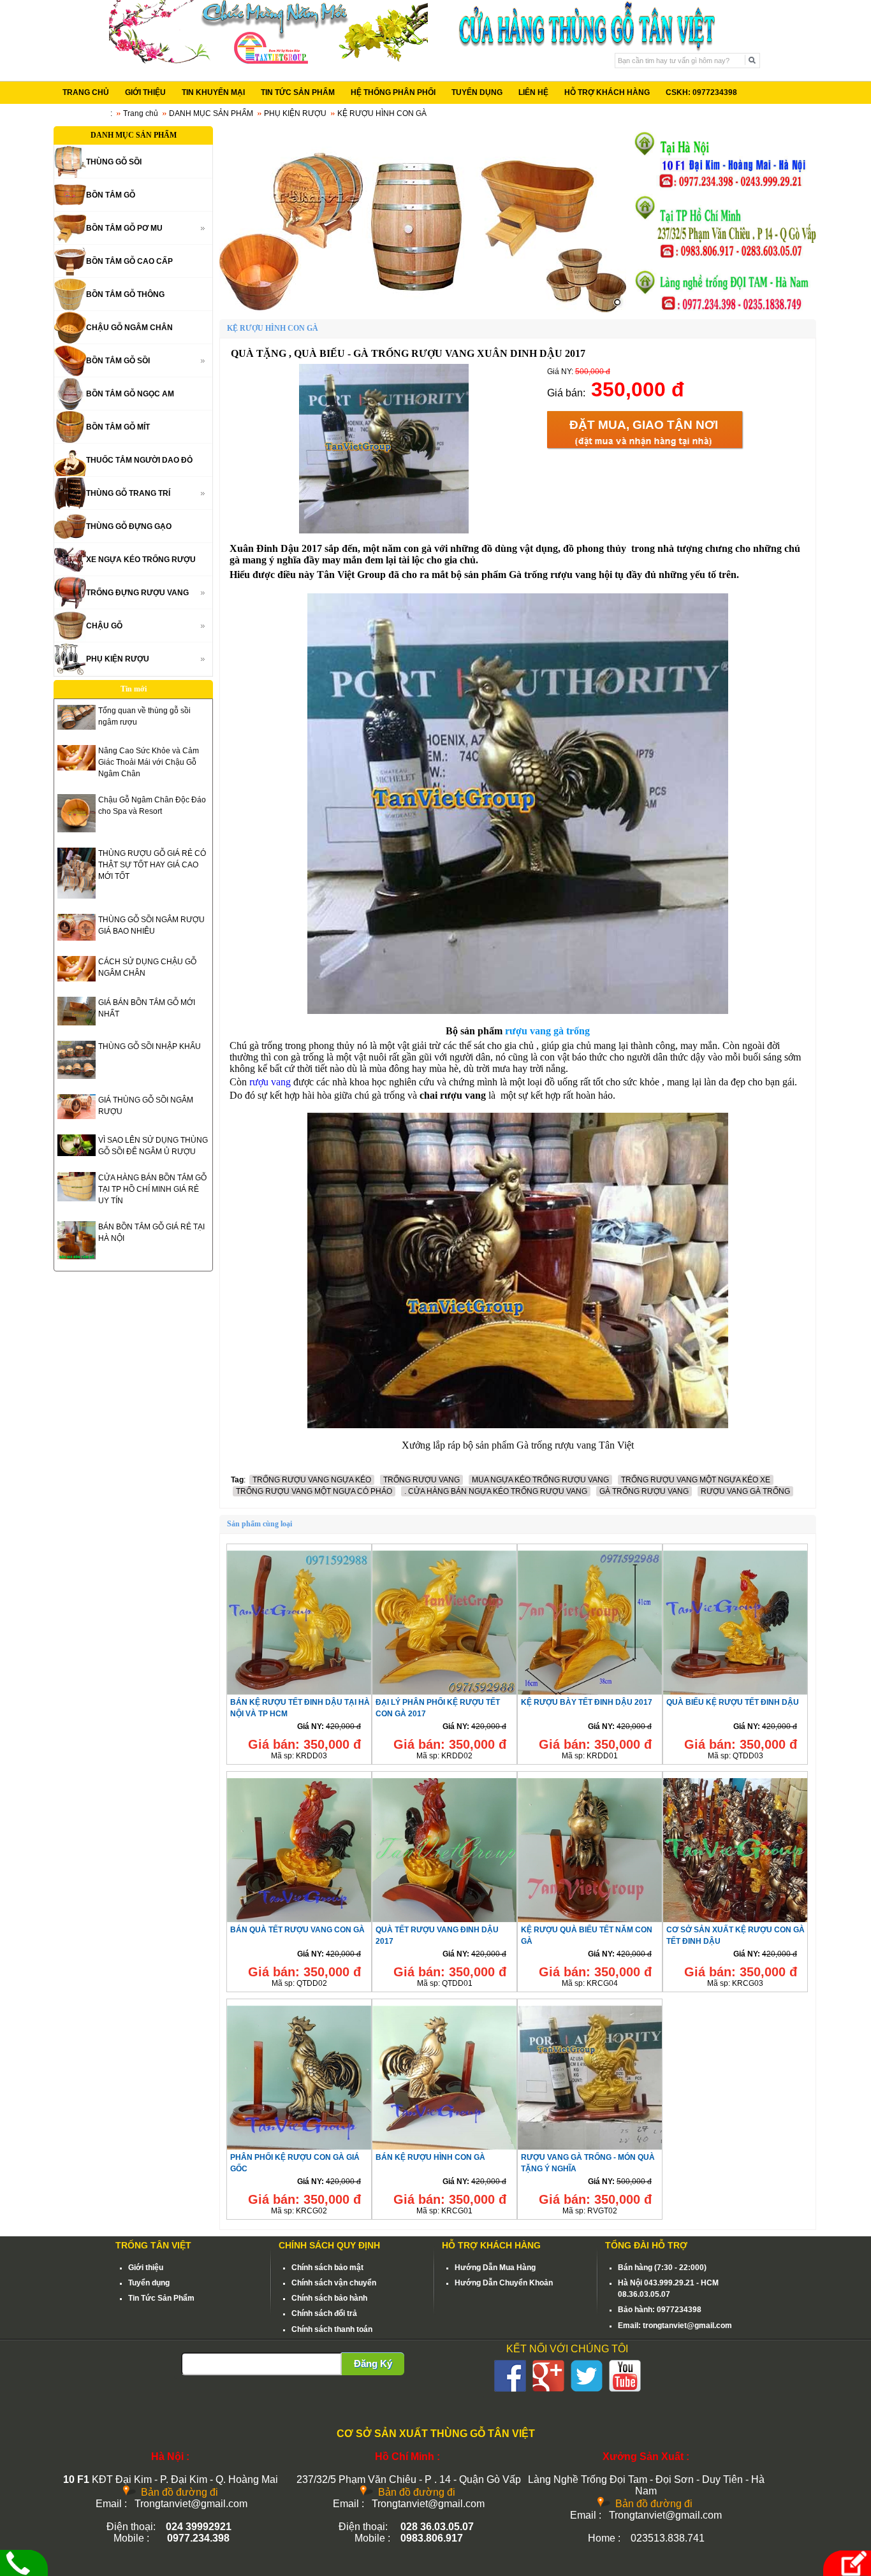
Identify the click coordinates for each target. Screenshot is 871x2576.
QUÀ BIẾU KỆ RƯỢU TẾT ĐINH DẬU (733, 1702)
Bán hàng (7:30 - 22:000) (662, 2268)
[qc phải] (724, 310)
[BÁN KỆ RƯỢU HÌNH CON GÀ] (444, 2149)
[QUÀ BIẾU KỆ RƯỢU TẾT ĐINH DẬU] (735, 1694)
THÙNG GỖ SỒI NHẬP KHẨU (150, 1046)
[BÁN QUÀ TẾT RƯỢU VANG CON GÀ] (299, 1921)
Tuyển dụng (149, 2283)
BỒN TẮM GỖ (111, 195)
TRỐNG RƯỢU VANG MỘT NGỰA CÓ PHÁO (314, 1491)
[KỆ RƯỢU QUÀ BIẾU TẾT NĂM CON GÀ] (590, 1921)
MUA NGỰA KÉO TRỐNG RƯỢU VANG (540, 1480)
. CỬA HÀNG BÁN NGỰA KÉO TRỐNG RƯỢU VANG (496, 1491)
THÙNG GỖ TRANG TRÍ (128, 493)
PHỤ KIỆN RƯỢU (295, 113)
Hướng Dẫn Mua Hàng (495, 2268)
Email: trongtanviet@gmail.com (675, 2326)
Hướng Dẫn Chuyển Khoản (504, 2283)
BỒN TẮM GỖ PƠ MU (124, 228)
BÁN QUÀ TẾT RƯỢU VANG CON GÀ (297, 1930)
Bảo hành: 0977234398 (660, 2310)
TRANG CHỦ (86, 92)
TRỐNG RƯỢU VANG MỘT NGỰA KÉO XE (696, 1480)
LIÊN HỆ (533, 92)
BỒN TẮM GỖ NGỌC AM (130, 394)
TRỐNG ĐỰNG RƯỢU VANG (137, 593)
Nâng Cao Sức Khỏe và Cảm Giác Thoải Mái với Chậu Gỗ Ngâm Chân (149, 762)
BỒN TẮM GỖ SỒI (118, 361)
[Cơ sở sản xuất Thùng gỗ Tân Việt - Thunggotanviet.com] (268, 61)
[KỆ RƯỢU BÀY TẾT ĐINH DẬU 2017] (590, 1694)
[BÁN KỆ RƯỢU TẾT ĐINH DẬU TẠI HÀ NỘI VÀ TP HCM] (299, 1694)
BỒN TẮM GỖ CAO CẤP (129, 261)
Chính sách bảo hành (329, 2298)
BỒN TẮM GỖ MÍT (118, 427)
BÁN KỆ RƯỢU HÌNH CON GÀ (430, 2157)
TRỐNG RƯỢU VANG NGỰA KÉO (312, 1480)
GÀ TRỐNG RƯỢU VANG (644, 1491)
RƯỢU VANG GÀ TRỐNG (745, 1491)
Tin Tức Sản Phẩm (161, 2298)
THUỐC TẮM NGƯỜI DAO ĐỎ (139, 460)
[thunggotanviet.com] (423, 219)
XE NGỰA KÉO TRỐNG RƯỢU (141, 560)
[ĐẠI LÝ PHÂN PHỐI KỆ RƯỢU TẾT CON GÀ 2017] (444, 1694)
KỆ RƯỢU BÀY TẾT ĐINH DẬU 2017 (587, 1702)
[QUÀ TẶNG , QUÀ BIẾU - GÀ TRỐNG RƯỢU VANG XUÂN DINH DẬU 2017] (384, 531)
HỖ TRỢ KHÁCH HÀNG (607, 92)
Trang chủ (141, 113)
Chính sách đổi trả (324, 2313)
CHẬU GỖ (104, 626)
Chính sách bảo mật (327, 2268)
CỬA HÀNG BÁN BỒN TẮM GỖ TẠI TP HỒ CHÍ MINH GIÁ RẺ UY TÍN (152, 1189)
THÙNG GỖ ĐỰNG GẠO (129, 526)
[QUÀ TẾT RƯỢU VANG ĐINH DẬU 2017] (444, 1921)
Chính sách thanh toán (332, 2329)
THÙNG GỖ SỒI (114, 162)
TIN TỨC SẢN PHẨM (298, 92)
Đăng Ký (373, 2363)
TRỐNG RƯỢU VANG (421, 1480)
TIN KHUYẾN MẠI (213, 92)
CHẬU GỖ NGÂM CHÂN (129, 328)
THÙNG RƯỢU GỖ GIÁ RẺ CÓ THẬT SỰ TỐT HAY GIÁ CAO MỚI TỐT (152, 865)
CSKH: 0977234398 (701, 92)
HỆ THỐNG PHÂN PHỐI (393, 92)
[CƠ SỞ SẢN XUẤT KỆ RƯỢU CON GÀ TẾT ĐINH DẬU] (735, 1921)
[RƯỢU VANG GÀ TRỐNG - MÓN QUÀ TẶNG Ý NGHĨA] (590, 2149)
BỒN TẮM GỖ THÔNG (125, 294)
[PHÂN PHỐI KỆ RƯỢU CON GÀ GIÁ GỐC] (299, 2149)
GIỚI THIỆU (145, 92)
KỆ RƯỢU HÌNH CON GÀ (382, 113)
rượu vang (270, 1082)
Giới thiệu (146, 2268)
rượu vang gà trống (547, 1031)
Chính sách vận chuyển (334, 2283)
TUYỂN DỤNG (477, 92)
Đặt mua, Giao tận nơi (644, 425)
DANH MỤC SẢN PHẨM (211, 113)
